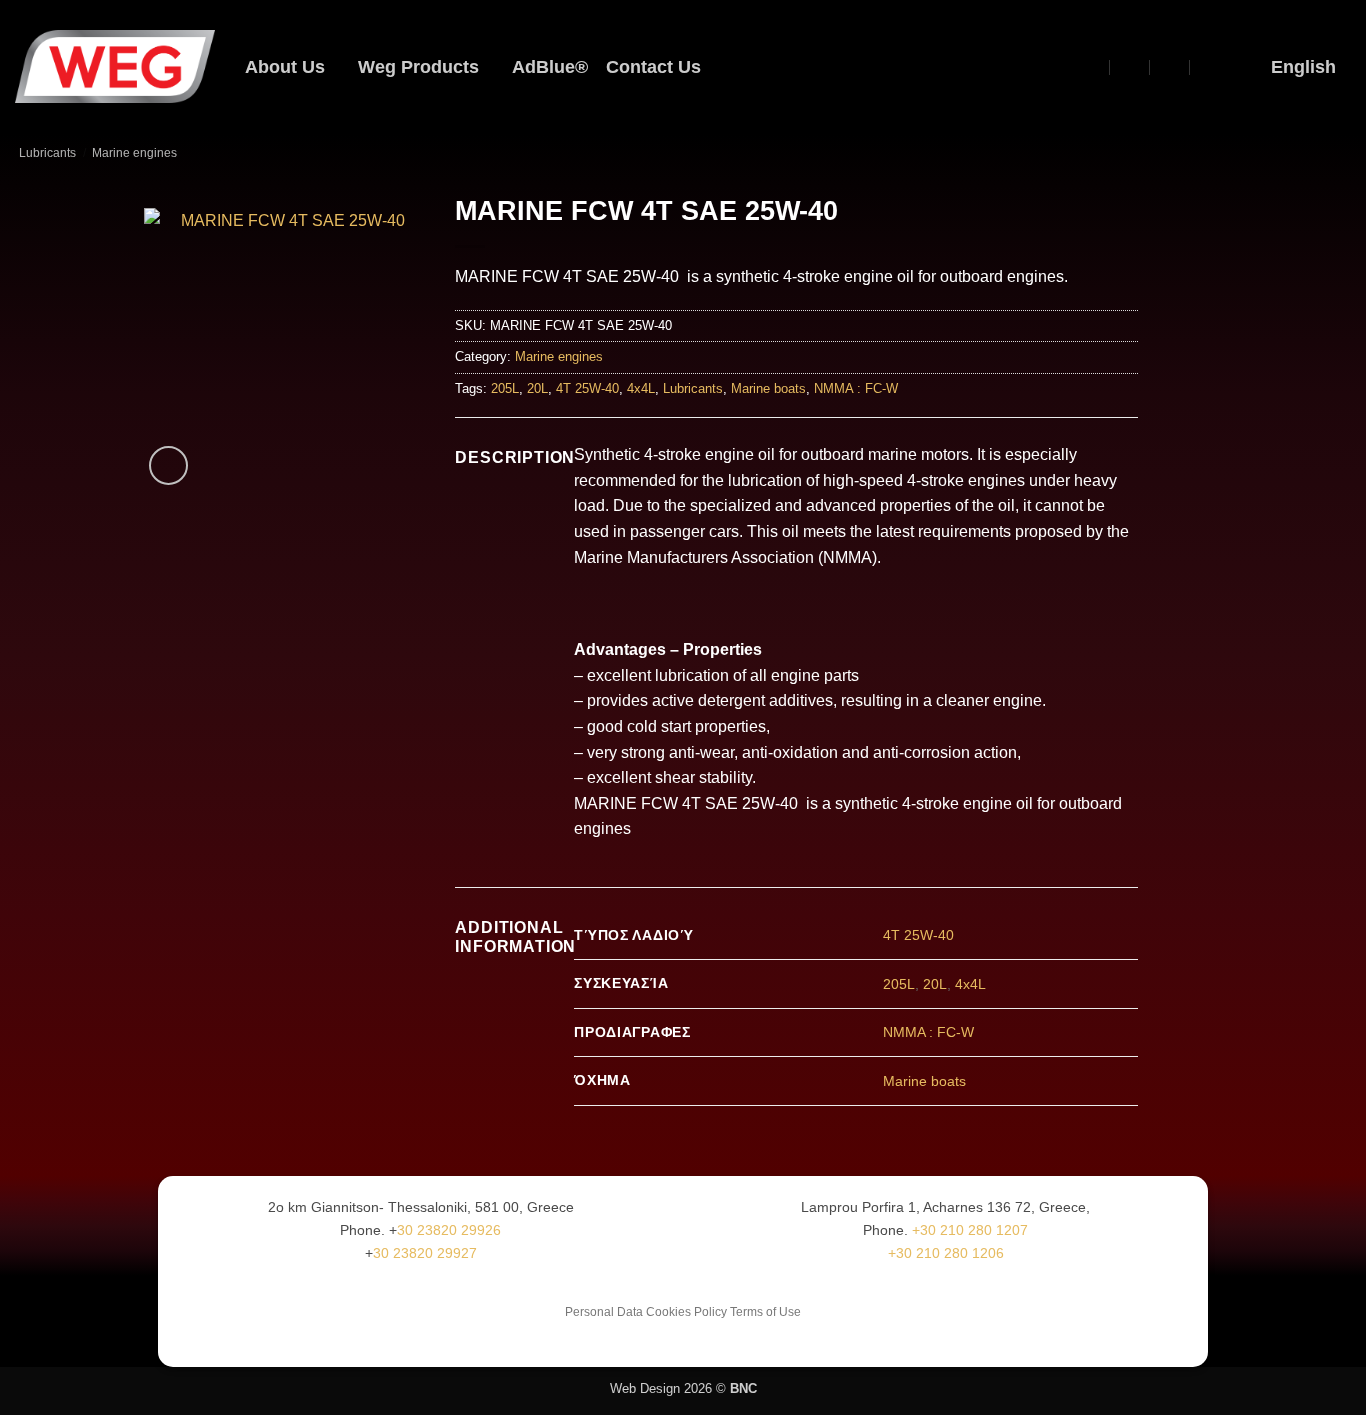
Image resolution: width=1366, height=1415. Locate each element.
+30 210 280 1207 (970, 1230)
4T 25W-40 (587, 388)
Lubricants (47, 153)
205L (505, 388)
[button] (1055, 67)
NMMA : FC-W (856, 388)
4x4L (641, 388)
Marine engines (134, 153)
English (1303, 67)
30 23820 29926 (449, 1230)
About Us (285, 67)
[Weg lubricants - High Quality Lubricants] (115, 66)
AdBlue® (550, 67)
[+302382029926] (1210, 66)
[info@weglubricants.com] (1130, 66)
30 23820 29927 (425, 1253)
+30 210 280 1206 (946, 1253)
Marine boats (768, 388)
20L (537, 388)
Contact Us (653, 67)
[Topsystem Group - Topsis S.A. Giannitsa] (1091, 66)
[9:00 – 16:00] (1170, 66)
